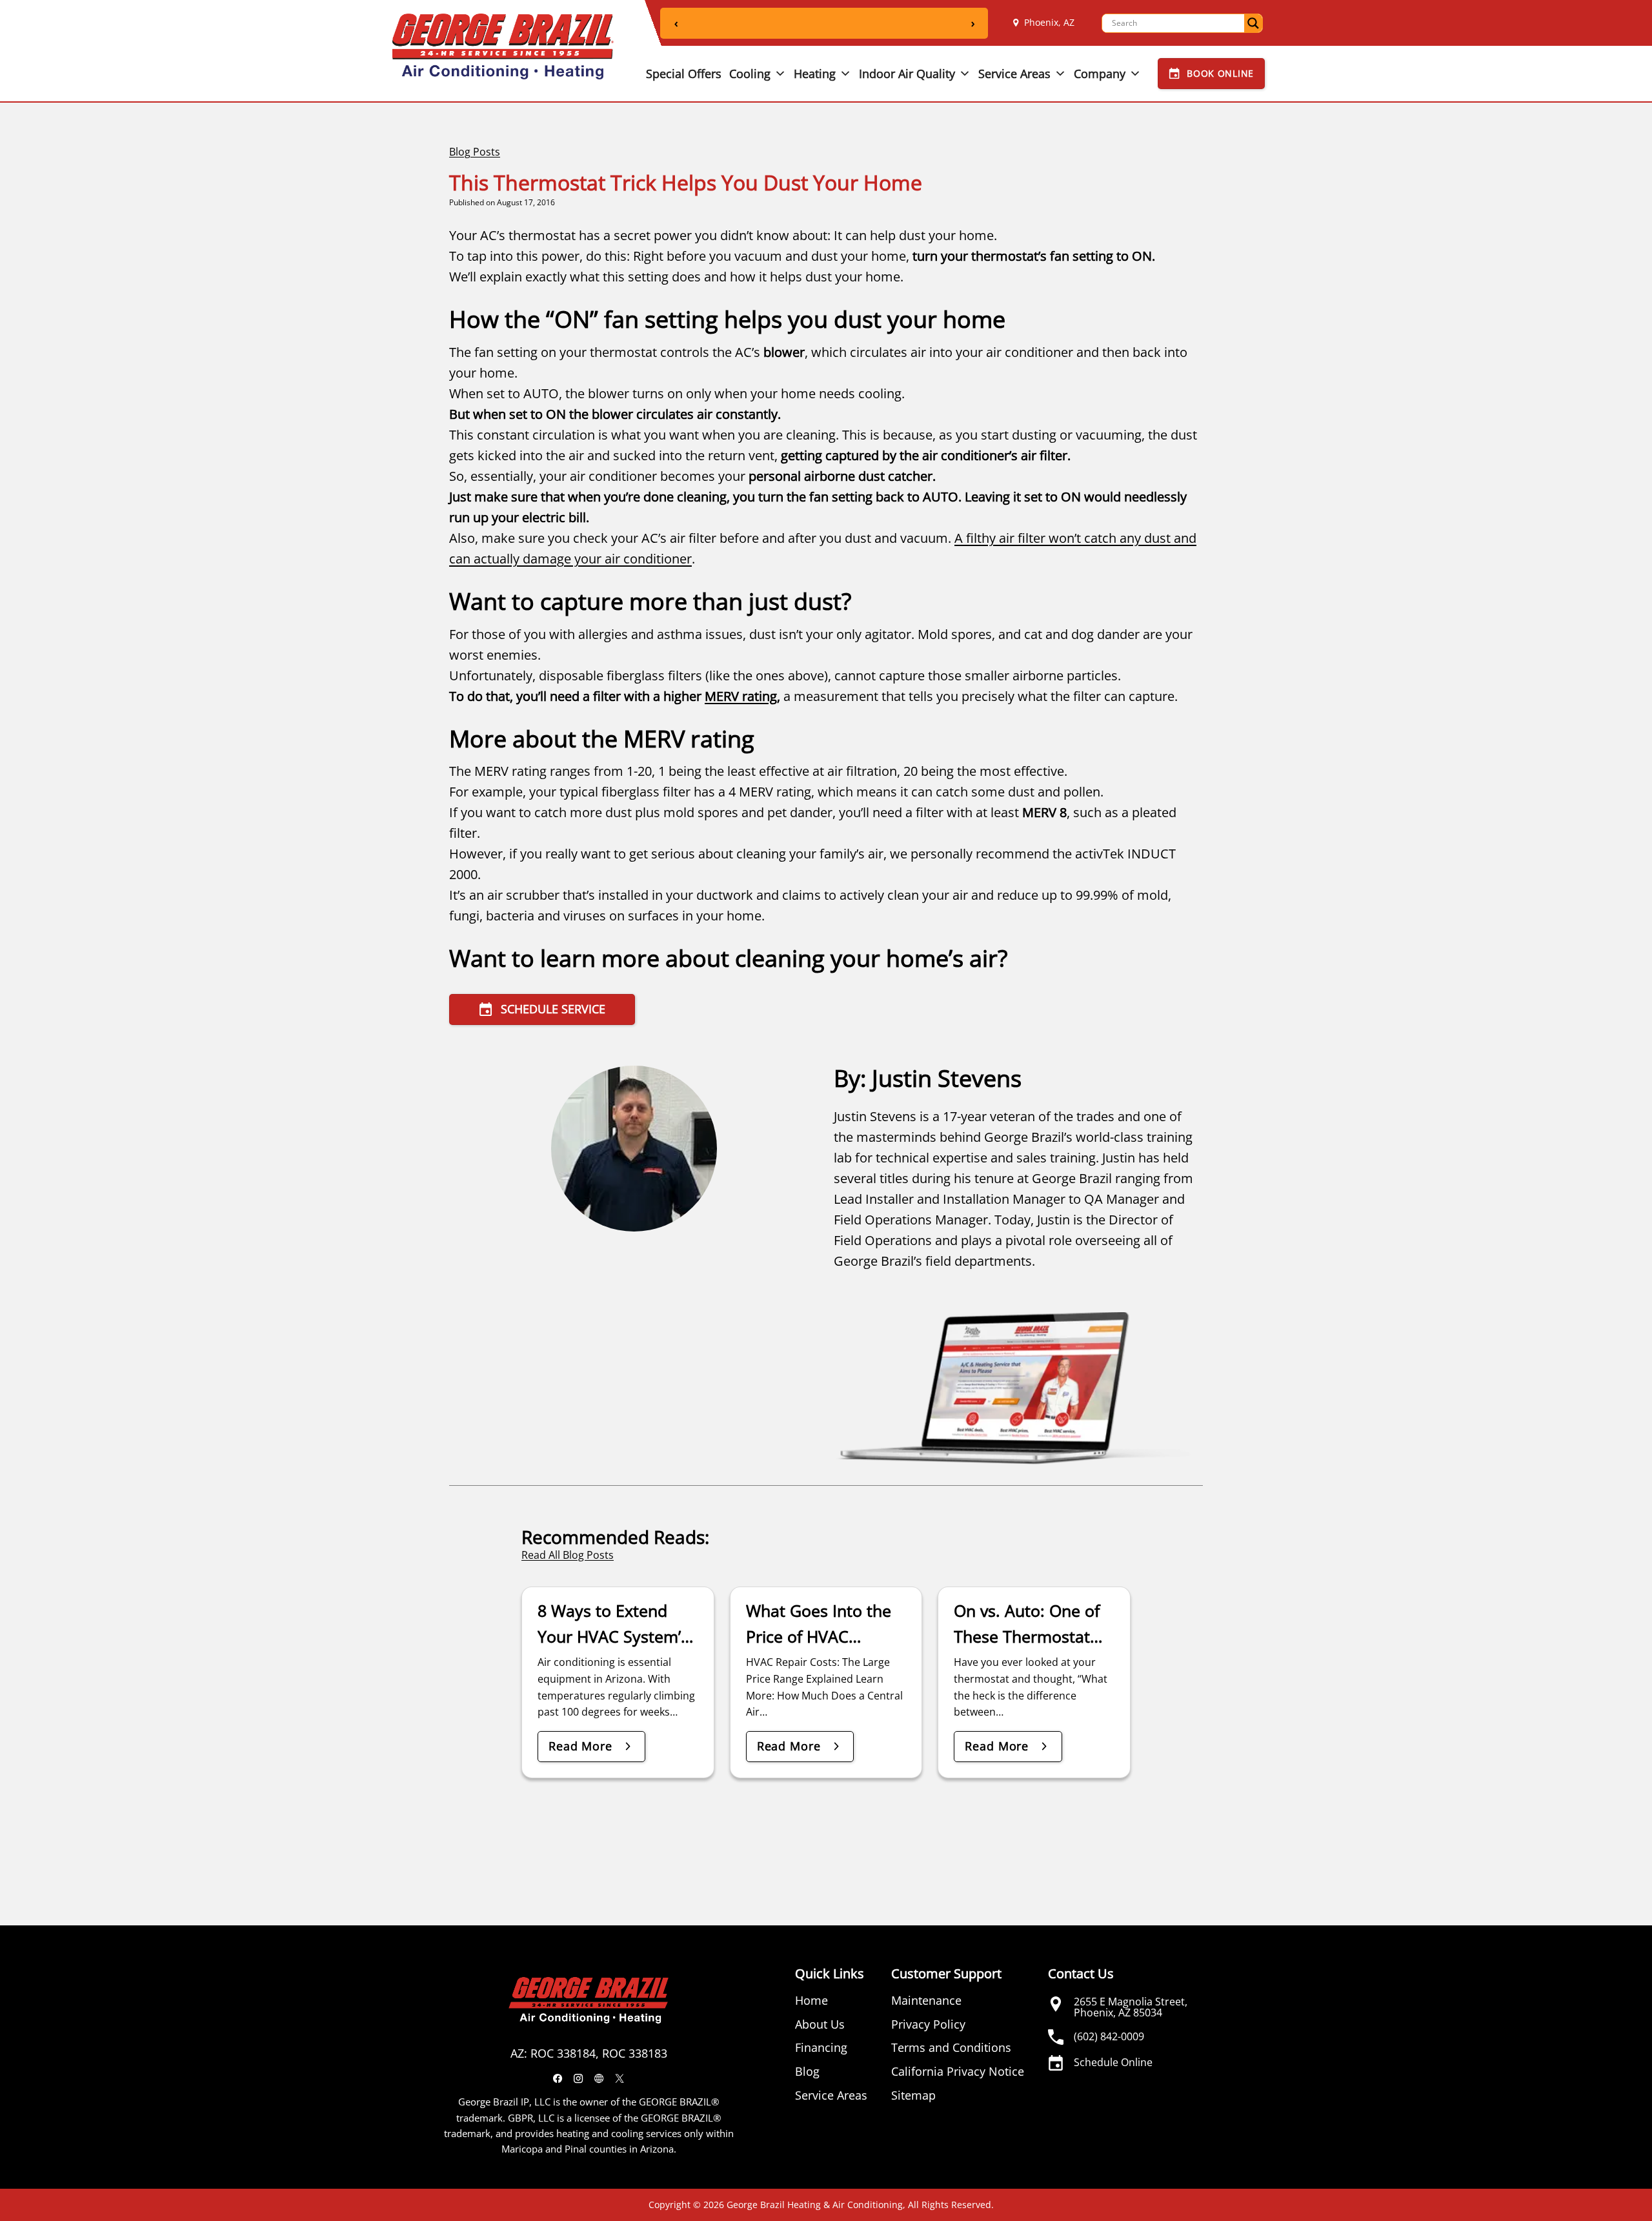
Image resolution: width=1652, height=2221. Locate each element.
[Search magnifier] (1253, 23)
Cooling (750, 74)
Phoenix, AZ (1049, 22)
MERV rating (741, 696)
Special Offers (684, 74)
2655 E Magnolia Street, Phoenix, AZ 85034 (1131, 2007)
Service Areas (1014, 74)
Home (811, 2000)
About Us (820, 2024)
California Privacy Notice (958, 2071)
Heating (815, 74)
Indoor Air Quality (907, 74)
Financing (821, 2047)
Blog (807, 2071)
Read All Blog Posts (568, 1555)
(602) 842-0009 (1109, 2036)
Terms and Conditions (951, 2047)
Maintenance (926, 2000)
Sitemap (913, 2095)
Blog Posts (475, 152)
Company (1100, 74)
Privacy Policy (928, 2024)
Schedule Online (1113, 2062)
